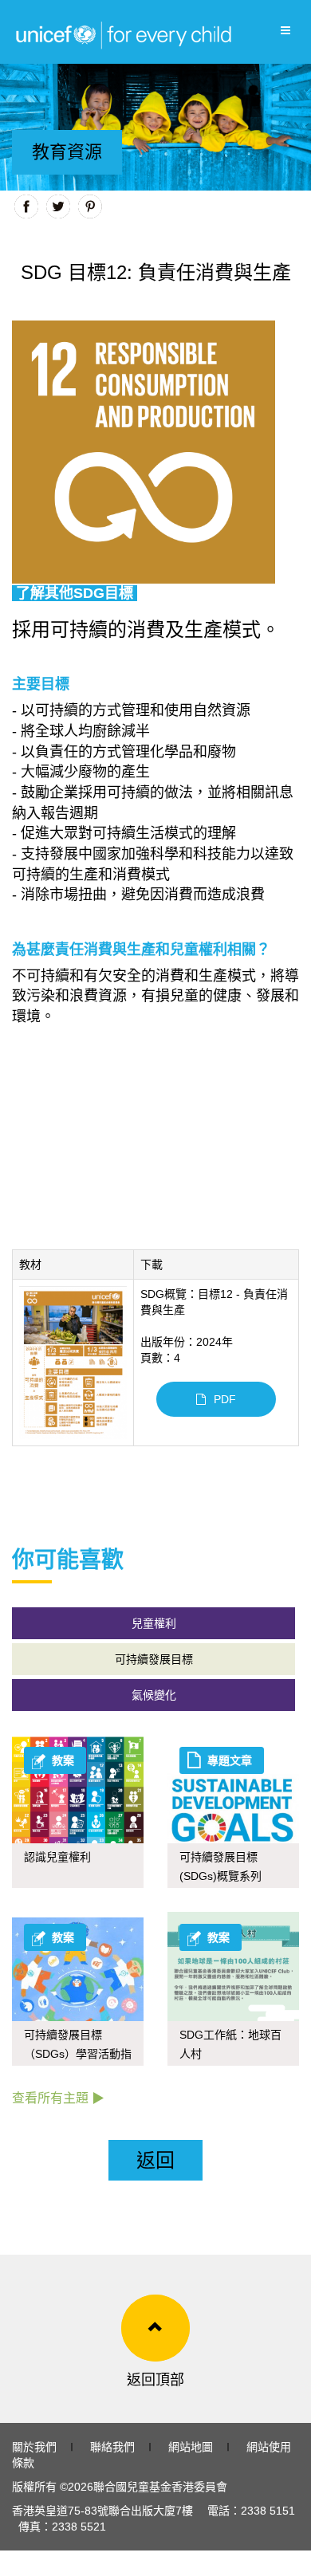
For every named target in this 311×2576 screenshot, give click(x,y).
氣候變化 (154, 1695)
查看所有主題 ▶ (58, 2098)
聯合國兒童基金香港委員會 (160, 2487)
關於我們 (34, 2447)
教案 (63, 1760)
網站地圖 (191, 2447)
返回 (155, 2160)
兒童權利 (154, 1623)
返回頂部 (155, 2380)
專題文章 (230, 1760)
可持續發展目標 (154, 1659)
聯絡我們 (112, 2447)
